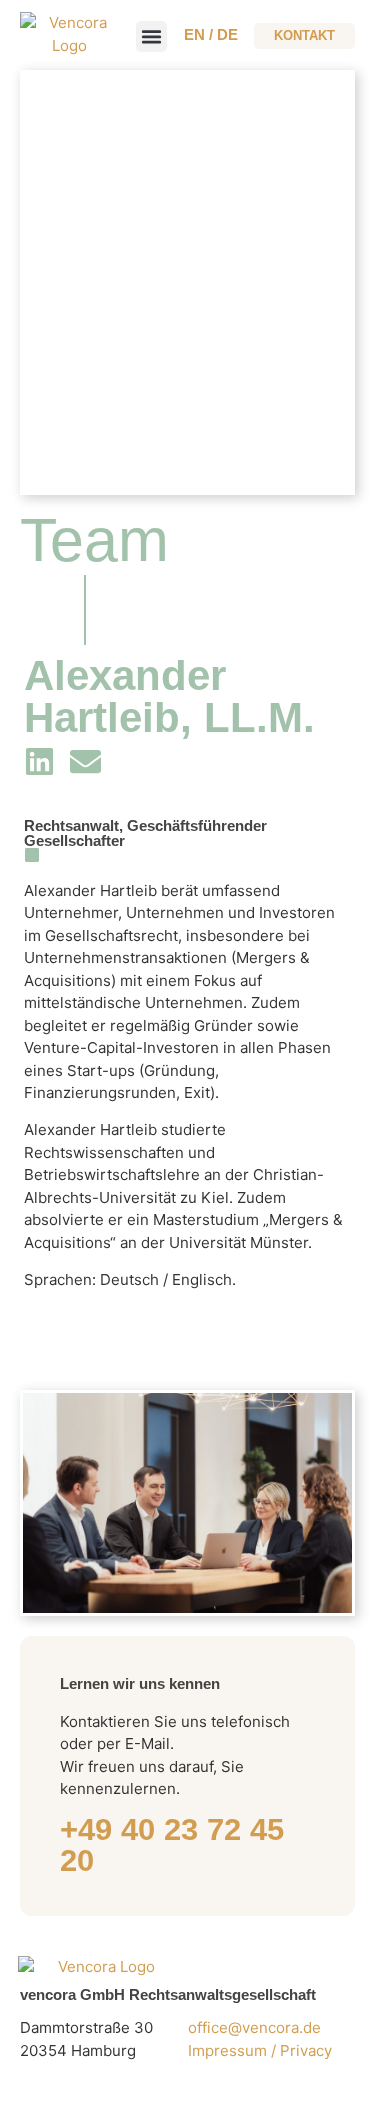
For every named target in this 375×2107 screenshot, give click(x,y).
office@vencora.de (254, 2027)
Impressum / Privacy (262, 2050)
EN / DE (211, 34)
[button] (152, 37)
